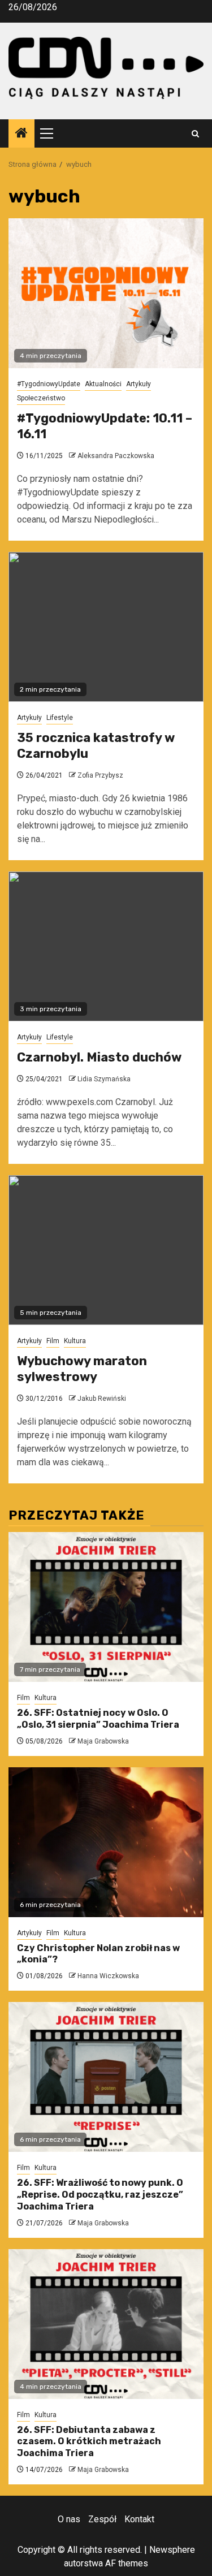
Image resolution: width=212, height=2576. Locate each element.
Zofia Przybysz (100, 775)
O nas (69, 2519)
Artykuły (139, 384)
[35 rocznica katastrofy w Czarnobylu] (106, 627)
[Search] (195, 134)
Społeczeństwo (41, 398)
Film (53, 1341)
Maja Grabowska (103, 1741)
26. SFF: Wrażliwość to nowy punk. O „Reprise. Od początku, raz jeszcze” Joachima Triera (100, 2195)
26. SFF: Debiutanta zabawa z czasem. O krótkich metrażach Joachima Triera (89, 2442)
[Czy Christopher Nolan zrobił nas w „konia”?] (106, 1842)
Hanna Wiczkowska (108, 1976)
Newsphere (172, 2550)
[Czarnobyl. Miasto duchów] (106, 946)
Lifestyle (60, 718)
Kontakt (139, 2519)
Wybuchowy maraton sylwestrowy (82, 1369)
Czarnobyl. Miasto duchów (99, 1057)
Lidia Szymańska (104, 1079)
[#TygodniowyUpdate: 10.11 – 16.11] (106, 293)
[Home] (21, 134)
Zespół (102, 2519)
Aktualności (103, 384)
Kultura (75, 1341)
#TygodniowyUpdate (49, 384)
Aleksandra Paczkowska (116, 456)
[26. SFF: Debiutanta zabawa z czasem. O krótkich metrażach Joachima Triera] (106, 2324)
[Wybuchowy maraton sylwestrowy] (106, 1250)
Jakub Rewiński (102, 1399)
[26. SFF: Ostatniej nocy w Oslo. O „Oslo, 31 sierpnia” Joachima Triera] (106, 1607)
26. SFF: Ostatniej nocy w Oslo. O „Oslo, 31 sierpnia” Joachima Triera (98, 1719)
